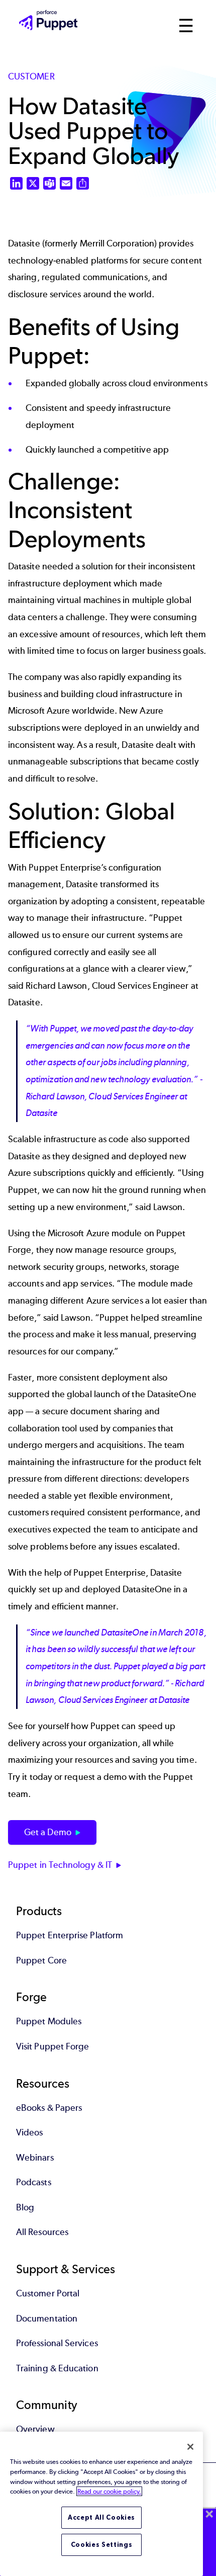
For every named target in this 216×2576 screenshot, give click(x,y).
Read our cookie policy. (109, 2491)
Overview (35, 2429)
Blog (25, 2207)
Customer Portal (48, 2293)
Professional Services (57, 2343)
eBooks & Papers (49, 2108)
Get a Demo (48, 1832)
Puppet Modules (49, 2021)
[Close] (190, 2447)
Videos (29, 2132)
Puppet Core (41, 1960)
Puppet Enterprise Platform (70, 1935)
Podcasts (34, 2182)
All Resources (42, 2232)
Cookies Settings (102, 2545)
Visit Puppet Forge (52, 2046)
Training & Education (57, 2368)
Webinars (35, 2158)
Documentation (47, 2319)
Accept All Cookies (101, 2517)
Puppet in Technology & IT (60, 1865)
